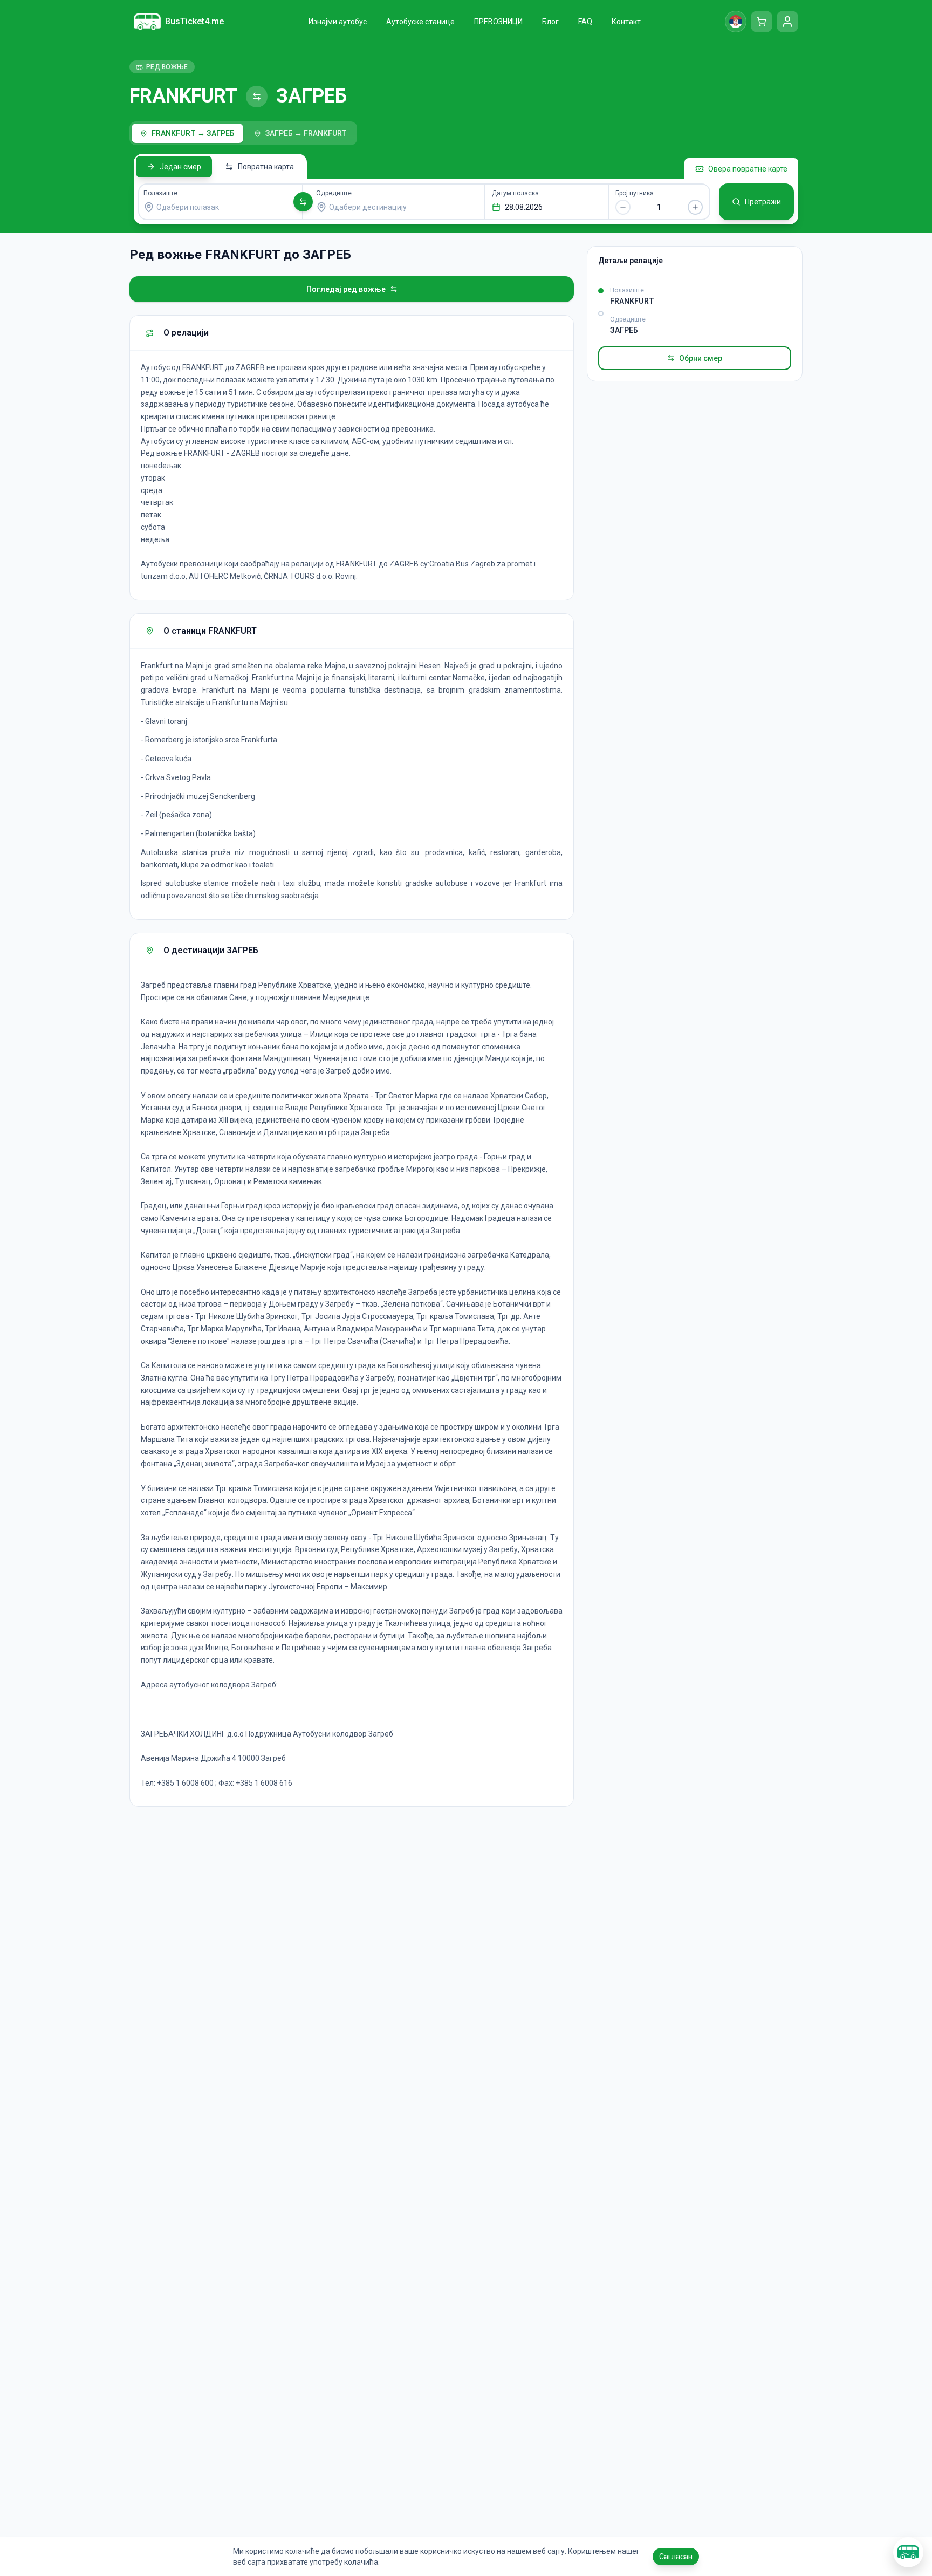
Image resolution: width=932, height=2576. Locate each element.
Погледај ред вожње (346, 289)
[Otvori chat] (908, 2552)
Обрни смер (701, 358)
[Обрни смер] (303, 202)
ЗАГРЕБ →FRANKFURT (306, 133)
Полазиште (160, 193)
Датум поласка (515, 193)
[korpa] (762, 22)
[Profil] (787, 22)
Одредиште (334, 193)
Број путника (635, 193)
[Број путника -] (623, 207)
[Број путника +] (695, 207)
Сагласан (676, 2557)
